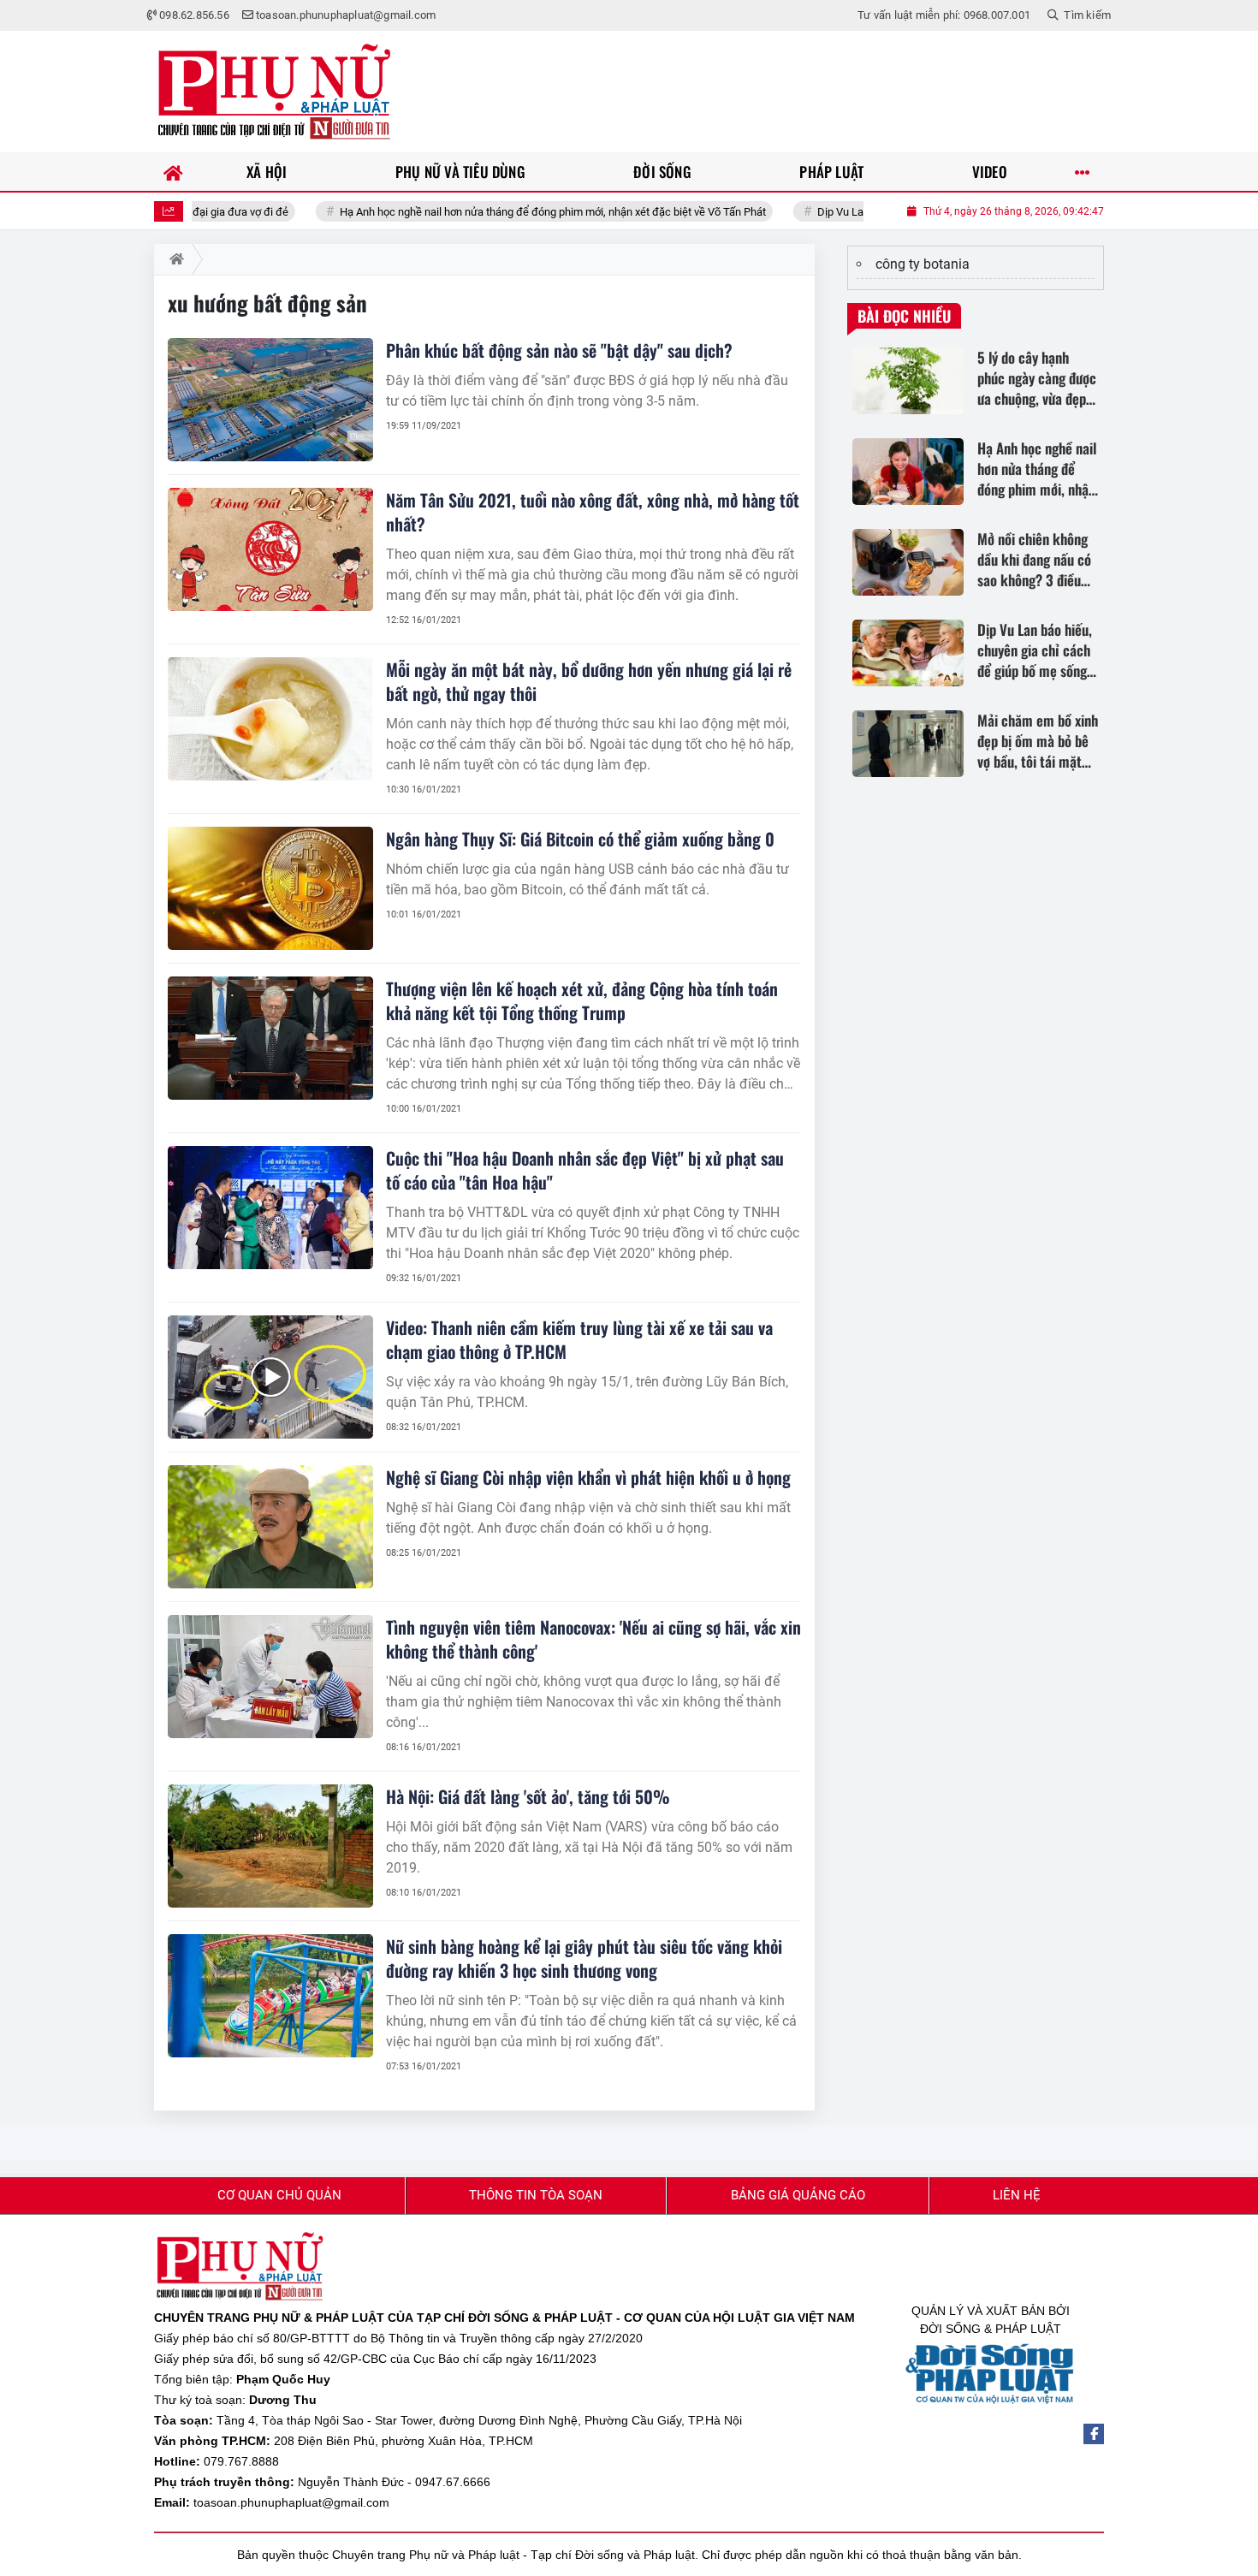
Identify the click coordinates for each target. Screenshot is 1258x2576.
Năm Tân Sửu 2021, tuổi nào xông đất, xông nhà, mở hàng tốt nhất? (593, 512)
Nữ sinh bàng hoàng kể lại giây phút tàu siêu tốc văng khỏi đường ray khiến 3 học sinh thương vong (584, 1958)
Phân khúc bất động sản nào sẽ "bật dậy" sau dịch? (559, 350)
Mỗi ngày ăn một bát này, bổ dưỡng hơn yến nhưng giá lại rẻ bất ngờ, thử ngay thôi (589, 681)
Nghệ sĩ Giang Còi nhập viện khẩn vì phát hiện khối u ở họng (588, 1477)
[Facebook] (1094, 2434)
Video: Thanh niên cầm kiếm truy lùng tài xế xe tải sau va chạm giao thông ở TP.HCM (579, 1339)
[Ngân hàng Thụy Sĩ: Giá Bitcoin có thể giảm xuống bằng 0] (270, 888)
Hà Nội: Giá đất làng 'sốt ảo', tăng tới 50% (528, 1796)
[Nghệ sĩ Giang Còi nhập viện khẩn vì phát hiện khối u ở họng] (270, 1527)
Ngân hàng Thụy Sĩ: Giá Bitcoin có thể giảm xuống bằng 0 (580, 839)
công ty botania (923, 264)
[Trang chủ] (173, 172)
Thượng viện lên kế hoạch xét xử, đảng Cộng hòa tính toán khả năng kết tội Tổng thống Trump (582, 1000)
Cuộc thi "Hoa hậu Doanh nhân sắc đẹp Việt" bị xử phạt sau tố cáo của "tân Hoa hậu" (585, 1170)
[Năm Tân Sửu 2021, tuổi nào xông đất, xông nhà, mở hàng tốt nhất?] (270, 549)
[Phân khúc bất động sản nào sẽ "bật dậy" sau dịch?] (270, 400)
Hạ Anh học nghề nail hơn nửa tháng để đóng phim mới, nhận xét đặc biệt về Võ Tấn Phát (485, 212)
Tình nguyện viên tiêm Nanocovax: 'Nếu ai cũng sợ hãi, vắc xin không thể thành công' (593, 1639)
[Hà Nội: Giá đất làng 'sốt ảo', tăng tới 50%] (270, 1846)
